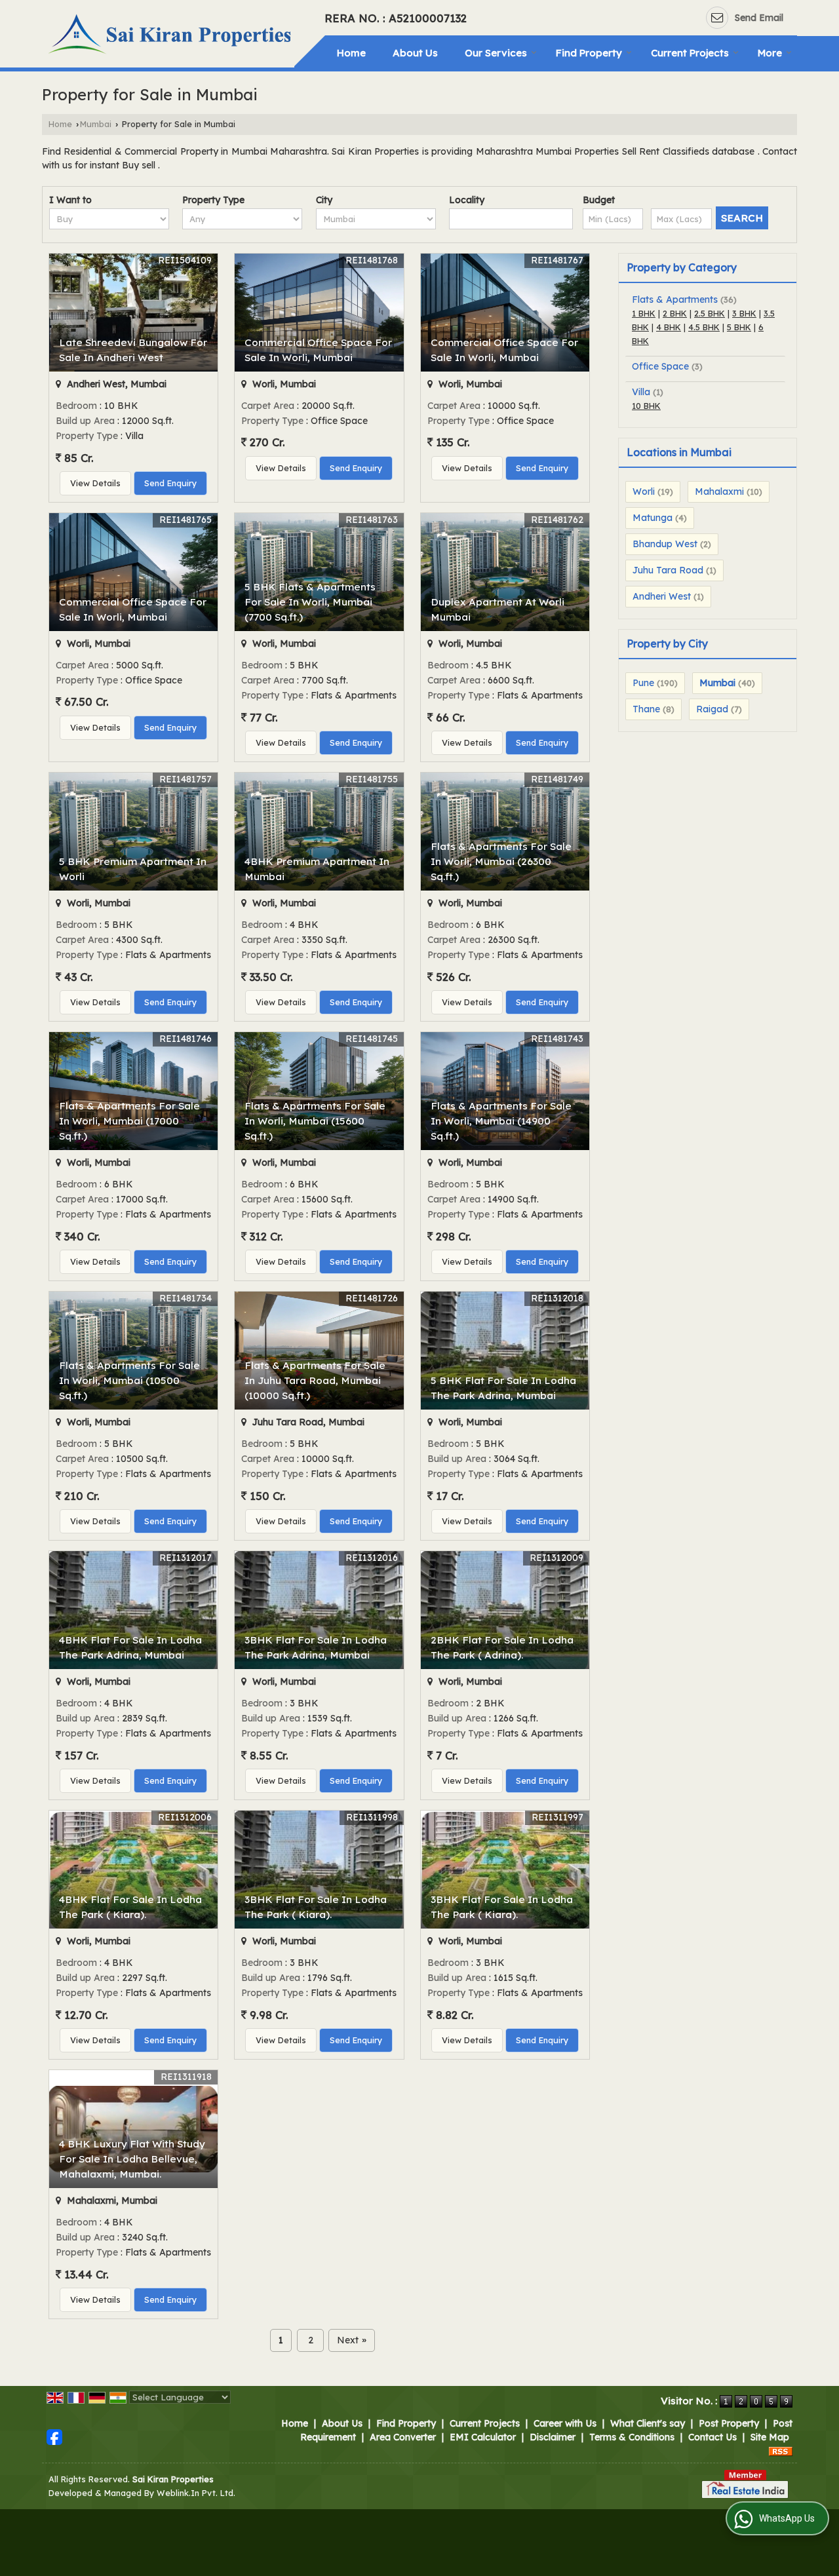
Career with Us (565, 2423)
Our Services (496, 53)
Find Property (589, 53)
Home (351, 53)
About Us (415, 53)
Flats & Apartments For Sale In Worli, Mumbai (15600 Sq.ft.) (315, 1121)
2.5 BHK (710, 313)
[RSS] (781, 2451)
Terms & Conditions (632, 2437)
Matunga (653, 518)
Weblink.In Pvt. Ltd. (196, 2493)
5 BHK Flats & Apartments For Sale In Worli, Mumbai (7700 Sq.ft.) (310, 602)
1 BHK (644, 313)
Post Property (729, 2423)
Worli (644, 491)
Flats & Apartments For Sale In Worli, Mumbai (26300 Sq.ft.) (501, 861)
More (770, 53)
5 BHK (739, 327)
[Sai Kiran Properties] (171, 36)
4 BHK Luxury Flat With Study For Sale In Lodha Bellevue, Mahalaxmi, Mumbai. (132, 2159)
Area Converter (403, 2437)
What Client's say (648, 2423)
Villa (641, 392)
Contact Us (712, 2437)
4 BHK (669, 327)
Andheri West (662, 596)
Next (352, 2340)
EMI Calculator (483, 2437)
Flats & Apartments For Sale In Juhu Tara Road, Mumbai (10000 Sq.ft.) (315, 1380)
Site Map (770, 2437)
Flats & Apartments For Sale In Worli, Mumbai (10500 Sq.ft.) (129, 1380)
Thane (646, 709)
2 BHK (675, 313)
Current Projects (690, 53)
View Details (95, 483)
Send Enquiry (170, 483)
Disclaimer (553, 2437)
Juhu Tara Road (668, 570)
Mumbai (96, 124)
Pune (643, 683)
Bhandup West (665, 544)
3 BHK (744, 313)
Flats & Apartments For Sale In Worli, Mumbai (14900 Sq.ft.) (501, 1121)
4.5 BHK (704, 327)
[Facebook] (54, 2436)
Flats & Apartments (675, 299)
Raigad (712, 709)
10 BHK (646, 406)
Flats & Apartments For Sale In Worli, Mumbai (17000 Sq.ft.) (129, 1121)
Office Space (660, 366)
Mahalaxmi (719, 491)
